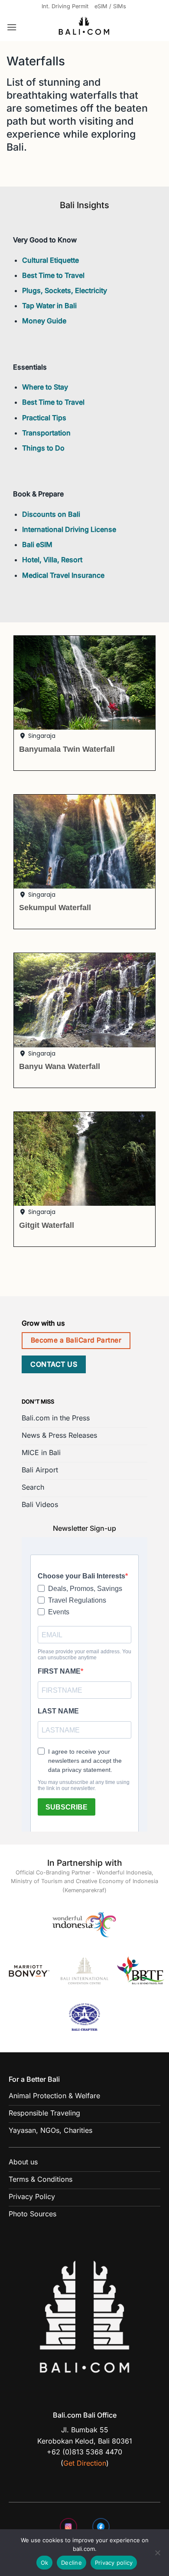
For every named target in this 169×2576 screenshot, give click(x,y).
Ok (45, 2563)
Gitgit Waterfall (47, 1225)
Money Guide (44, 321)
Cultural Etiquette (50, 260)
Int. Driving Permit (65, 6)
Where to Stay (45, 387)
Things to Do (43, 448)
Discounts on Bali (51, 514)
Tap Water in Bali (49, 306)
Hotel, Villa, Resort (52, 560)
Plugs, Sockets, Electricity (65, 290)
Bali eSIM (37, 544)
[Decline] (157, 2555)
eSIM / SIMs (110, 6)
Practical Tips (44, 418)
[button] (12, 27)
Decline (71, 2563)
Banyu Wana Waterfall (60, 1066)
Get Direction (85, 2463)
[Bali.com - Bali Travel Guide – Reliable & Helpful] (84, 27)
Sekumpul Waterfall (55, 907)
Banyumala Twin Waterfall (67, 749)
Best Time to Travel (53, 275)
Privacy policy (114, 2563)
